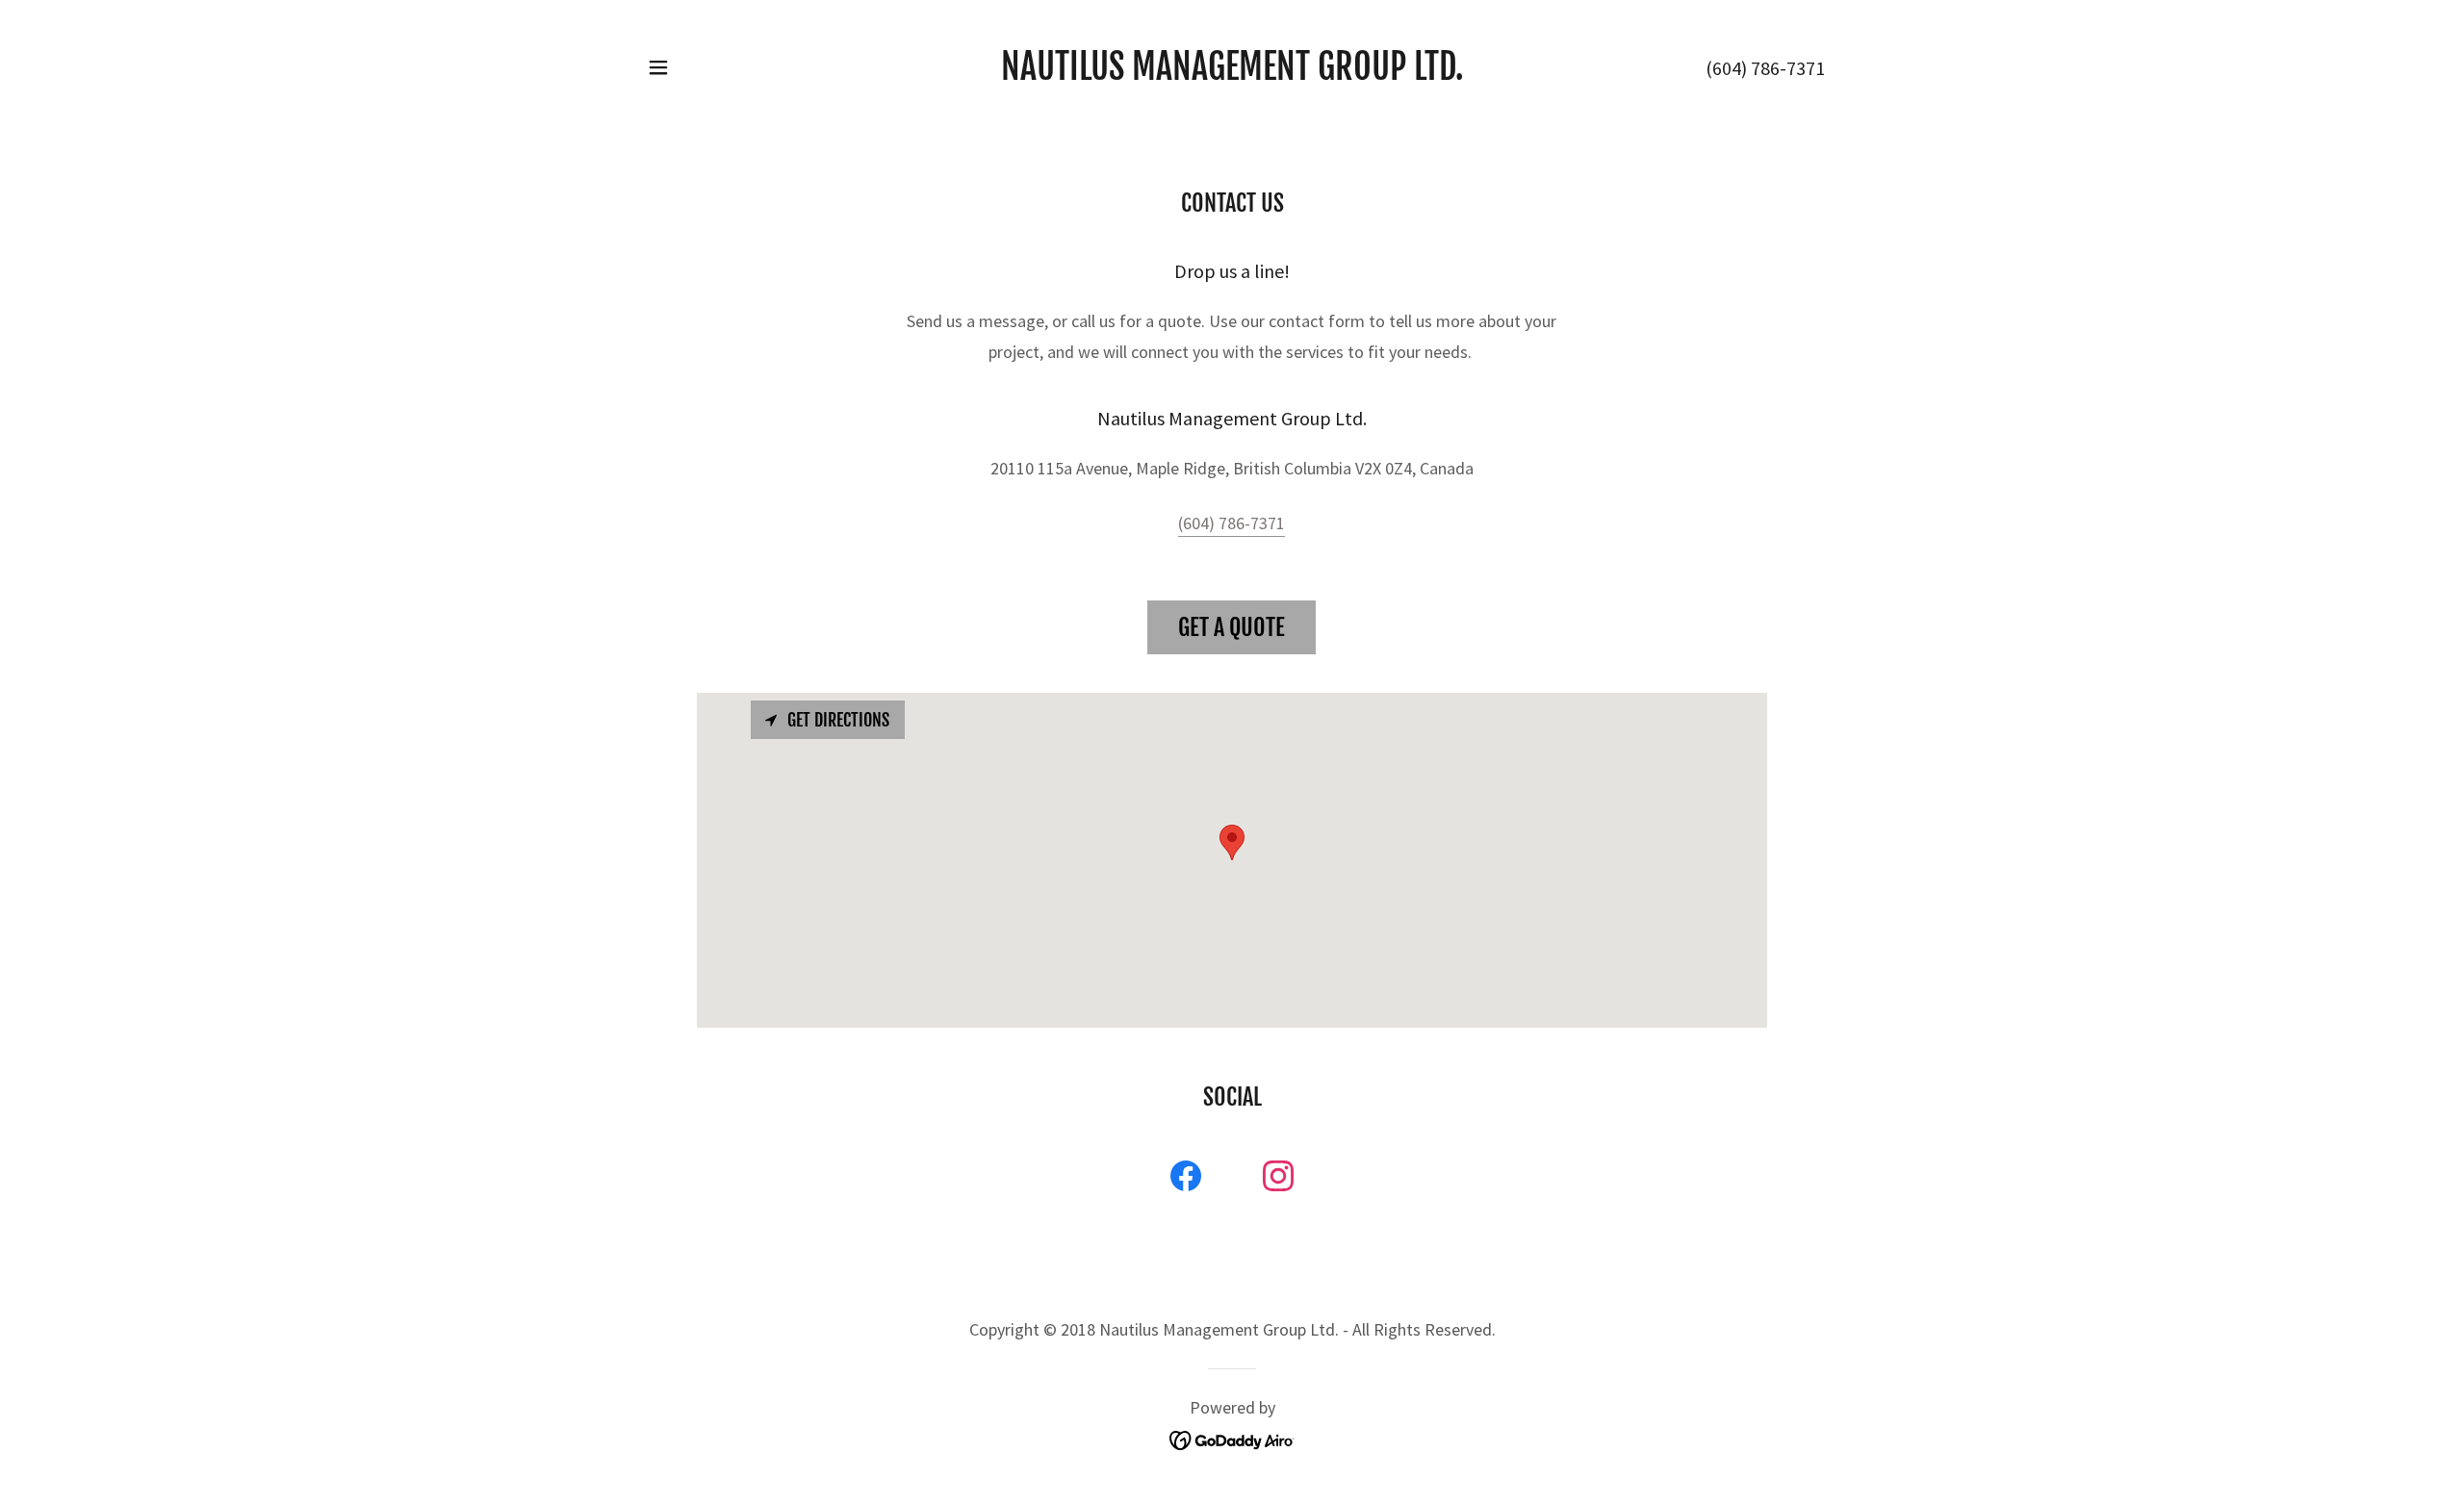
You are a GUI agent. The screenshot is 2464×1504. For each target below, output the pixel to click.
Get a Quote (1232, 627)
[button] (658, 67)
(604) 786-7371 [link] (1765, 68)
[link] (1232, 74)
